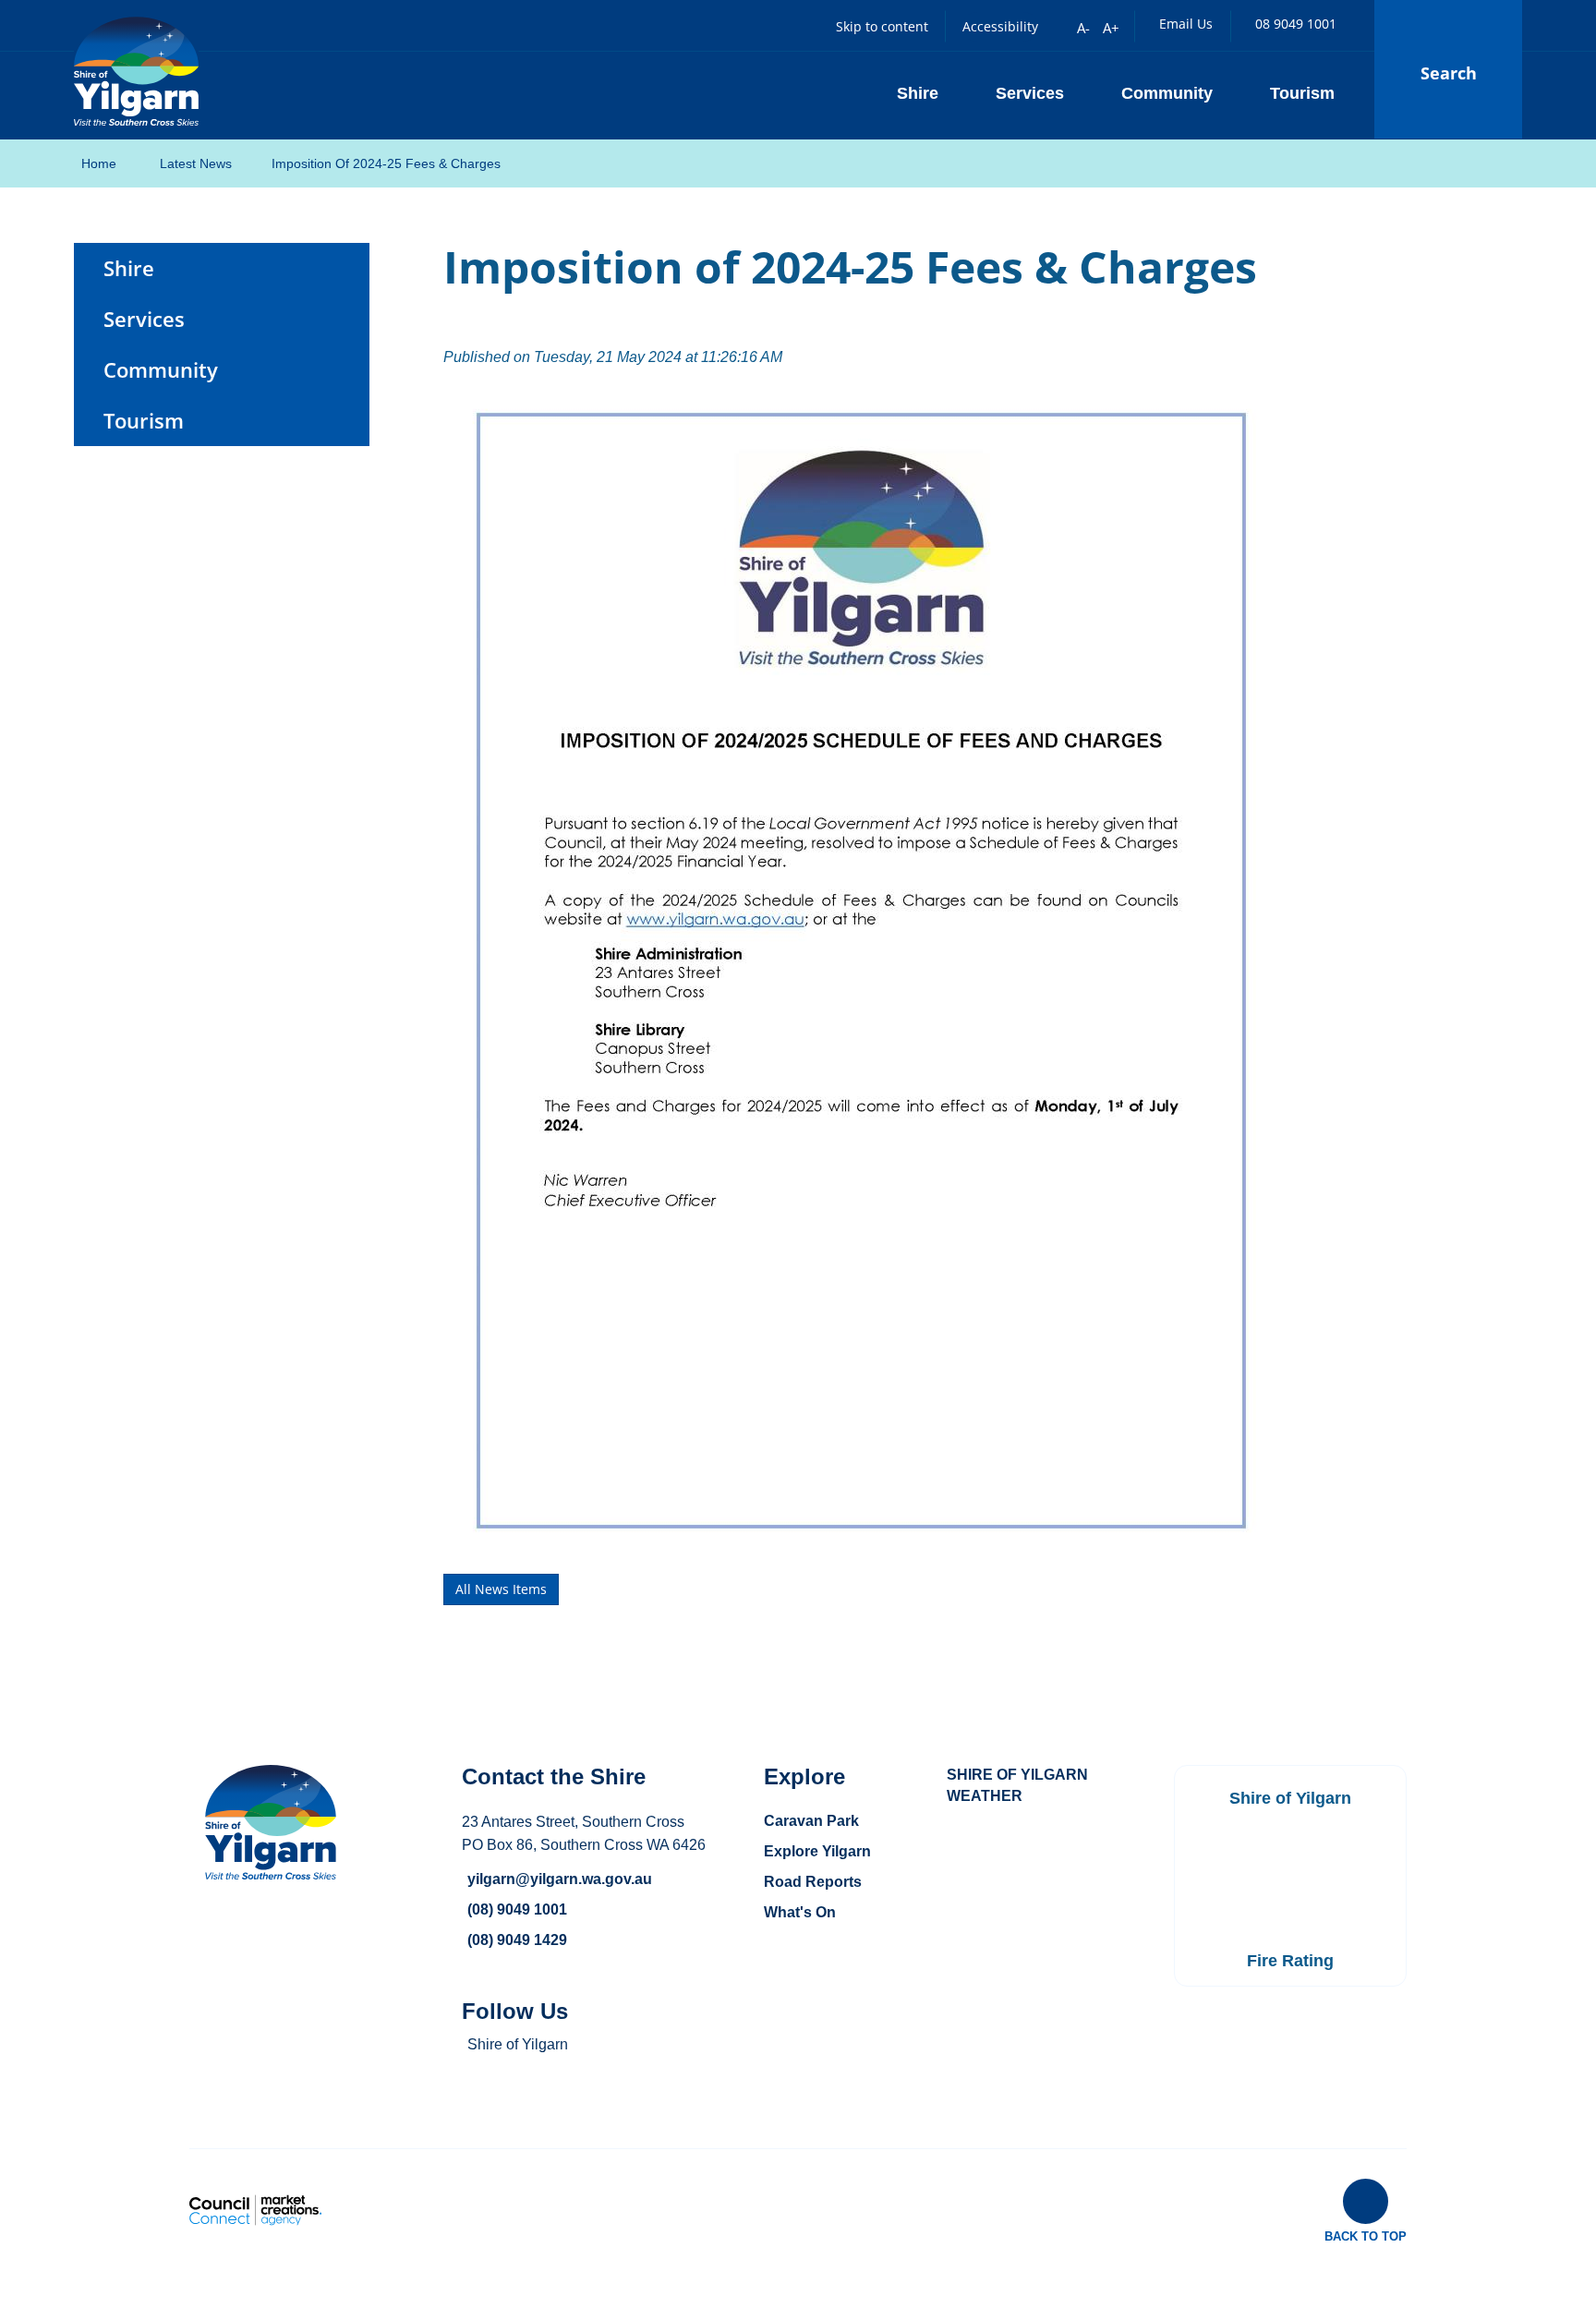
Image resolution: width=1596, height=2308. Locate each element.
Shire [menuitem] (129, 268)
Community (1167, 93)
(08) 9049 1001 (517, 1909)
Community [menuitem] (161, 370)
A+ (1111, 28)
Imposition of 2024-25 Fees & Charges (386, 163)
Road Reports (813, 1882)
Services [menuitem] (144, 319)
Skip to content (882, 26)
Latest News (196, 163)
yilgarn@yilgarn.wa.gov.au (560, 1879)
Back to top (1366, 2236)
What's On (800, 1912)
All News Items (501, 1589)
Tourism (1302, 93)
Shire (918, 93)
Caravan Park (811, 1821)
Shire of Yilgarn (518, 2044)
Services (1030, 93)
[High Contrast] (1056, 27)
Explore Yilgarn (817, 1851)
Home (99, 163)
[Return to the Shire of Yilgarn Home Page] (136, 69)
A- (1083, 28)
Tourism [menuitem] (144, 421)
